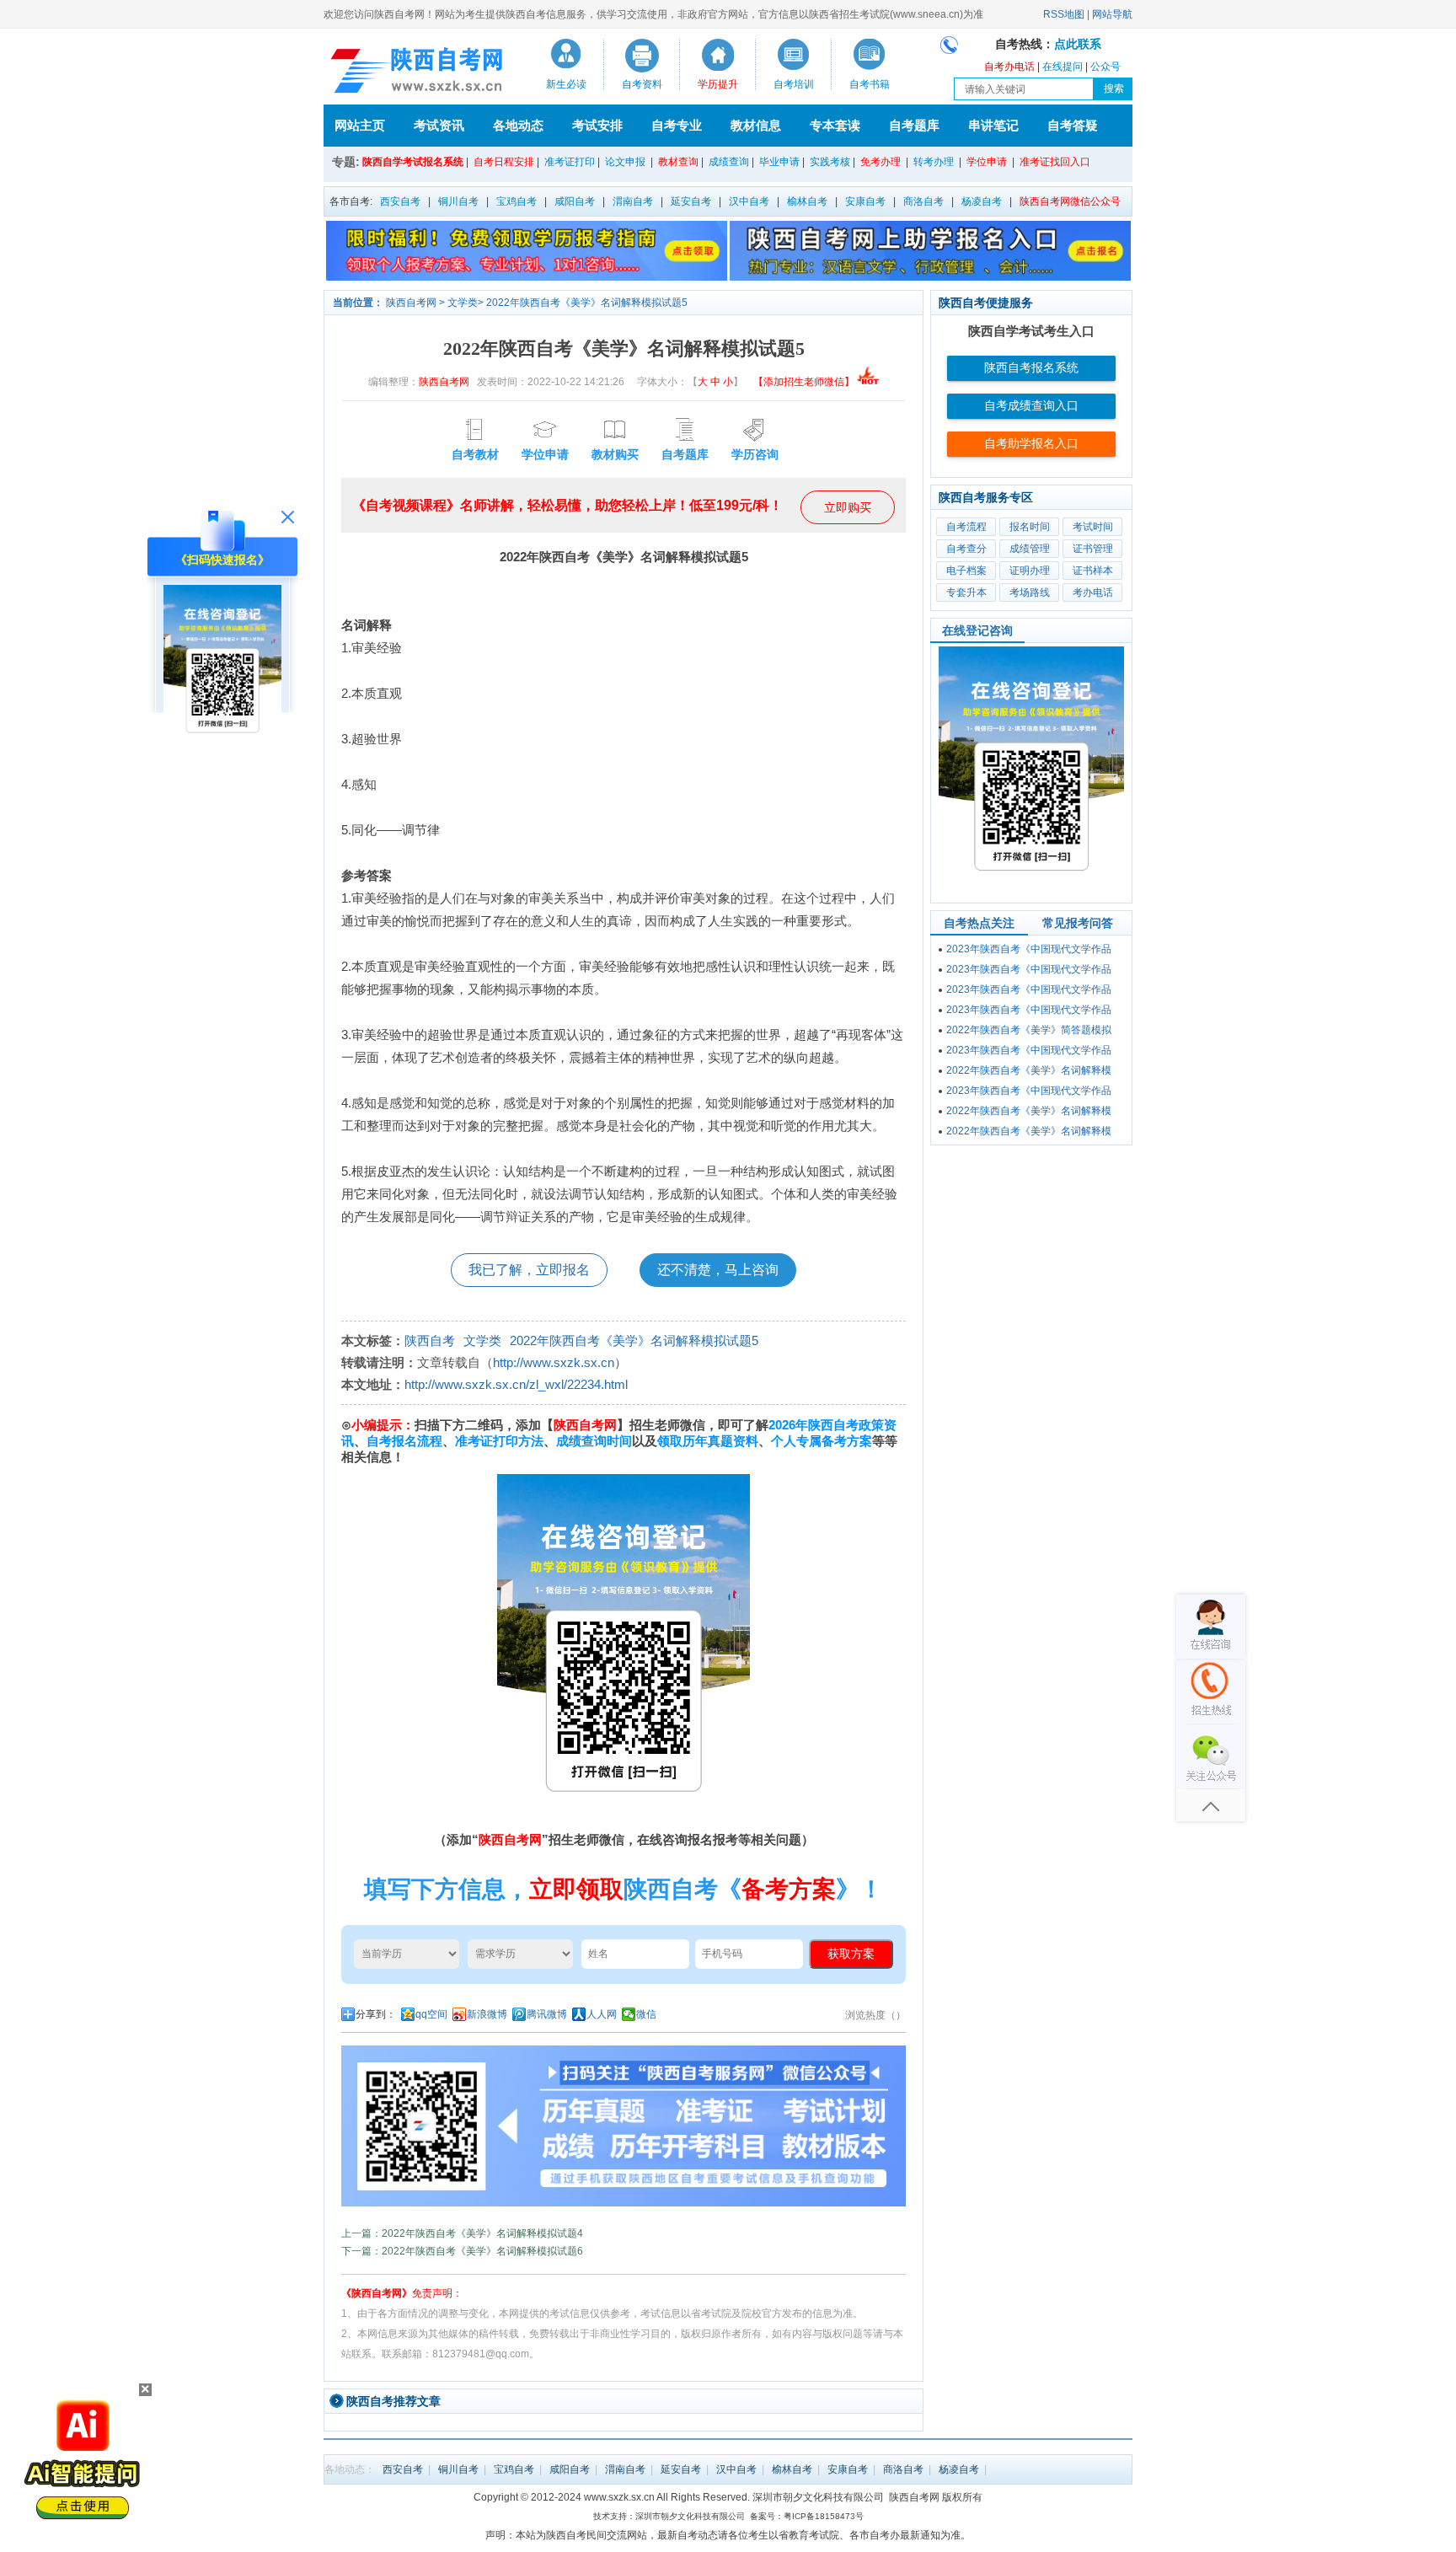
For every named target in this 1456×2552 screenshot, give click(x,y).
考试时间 (1093, 527)
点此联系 (1078, 44)
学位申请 (987, 162)
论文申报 (625, 162)
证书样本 (1093, 571)
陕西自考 (430, 1340)
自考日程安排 (504, 162)
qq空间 (431, 2014)
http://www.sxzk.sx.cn (554, 1362)
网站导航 (1112, 14)
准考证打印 (570, 162)
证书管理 (1093, 549)
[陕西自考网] (413, 71)
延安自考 (691, 201)
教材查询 (678, 162)
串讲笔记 (993, 125)
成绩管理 (1030, 549)
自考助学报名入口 (1031, 444)
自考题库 (914, 125)
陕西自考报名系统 (1031, 368)
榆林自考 (807, 201)
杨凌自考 (982, 201)
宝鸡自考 (517, 201)
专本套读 (835, 125)
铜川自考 (458, 201)
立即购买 (848, 507)
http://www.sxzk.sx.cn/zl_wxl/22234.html (516, 1384)
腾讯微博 (547, 2014)
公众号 (1105, 67)
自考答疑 (1073, 125)
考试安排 (597, 125)
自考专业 (677, 125)
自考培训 (794, 84)
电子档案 (966, 571)
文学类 (463, 303)
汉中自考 (749, 201)
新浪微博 (487, 2014)
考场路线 (1030, 592)
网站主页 (360, 125)
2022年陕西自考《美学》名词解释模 (1029, 1070)
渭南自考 (633, 201)
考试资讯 (439, 125)
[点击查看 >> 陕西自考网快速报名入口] (222, 748)
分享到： (376, 2014)
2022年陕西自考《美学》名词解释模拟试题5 (587, 303)
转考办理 (934, 162)
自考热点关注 (979, 923)
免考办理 (881, 162)
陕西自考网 (411, 303)
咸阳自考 (575, 201)
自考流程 (966, 527)
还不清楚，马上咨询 (718, 1270)
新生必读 (566, 84)
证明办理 (1030, 571)
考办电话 (1093, 592)
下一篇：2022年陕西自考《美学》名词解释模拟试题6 (462, 2251)
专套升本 (966, 592)
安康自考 (865, 201)
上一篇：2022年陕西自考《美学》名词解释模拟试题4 (462, 2233)
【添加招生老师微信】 (804, 382)
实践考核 (830, 162)
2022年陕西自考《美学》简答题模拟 (1029, 1030)
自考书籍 (870, 84)
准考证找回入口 (1055, 162)
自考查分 (966, 549)
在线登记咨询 (977, 630)
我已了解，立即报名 (529, 1270)
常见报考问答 (1078, 923)
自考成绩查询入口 (1031, 406)
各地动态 (518, 125)
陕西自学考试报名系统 (413, 162)
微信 (646, 2014)
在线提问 (1063, 67)
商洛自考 (923, 201)
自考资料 (642, 84)
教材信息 (756, 125)
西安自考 (400, 201)
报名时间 (1030, 527)
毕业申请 (779, 162)
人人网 (602, 2014)
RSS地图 (1064, 14)
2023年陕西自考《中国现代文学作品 (1029, 949)
